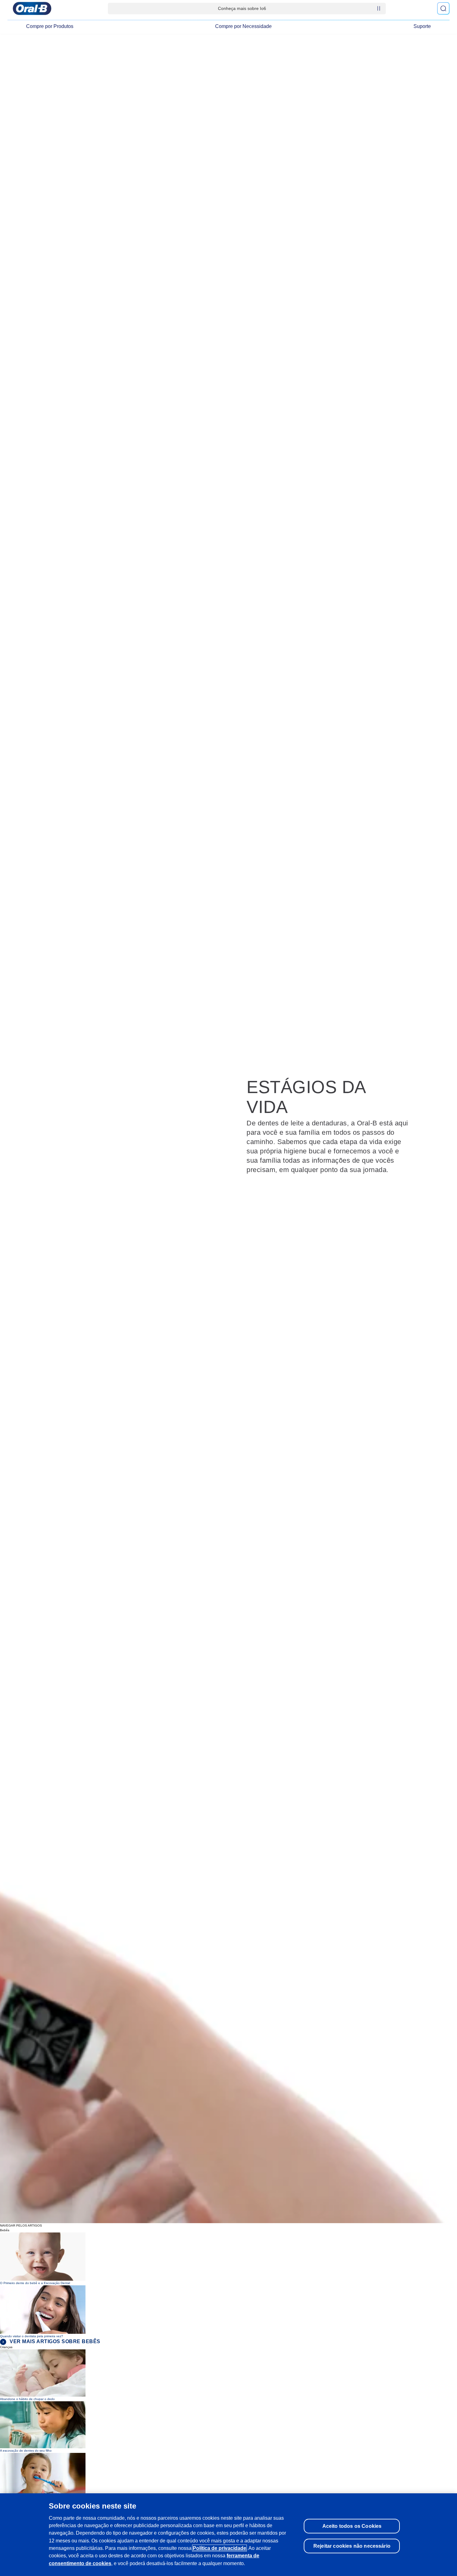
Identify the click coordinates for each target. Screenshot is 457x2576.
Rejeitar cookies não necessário (352, 2546)
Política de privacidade (219, 2548)
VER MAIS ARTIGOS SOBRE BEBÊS (55, 2341)
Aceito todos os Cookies (352, 2526)
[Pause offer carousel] (379, 8)
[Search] (443, 8)
